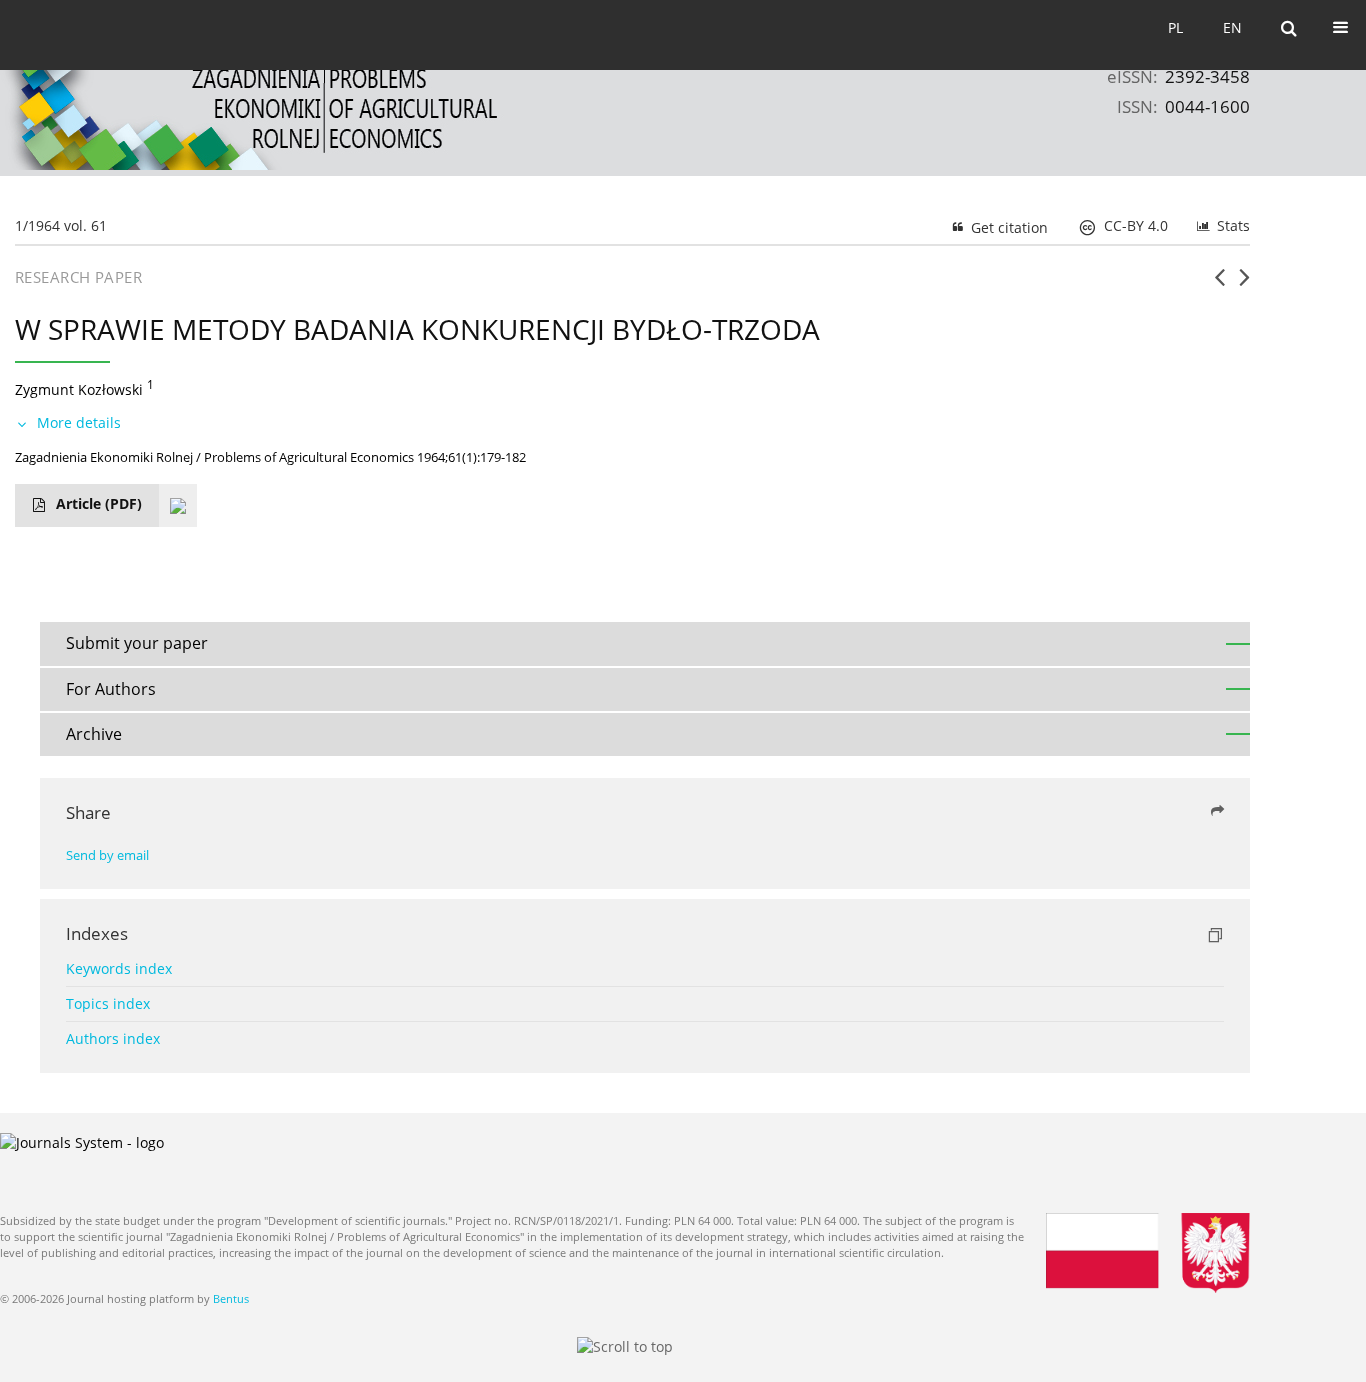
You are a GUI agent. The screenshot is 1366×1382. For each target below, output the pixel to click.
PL (1175, 27)
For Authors (111, 689)
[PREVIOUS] (1219, 285)
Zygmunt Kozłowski (79, 389)
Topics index (108, 1003)
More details (79, 422)
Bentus (231, 1298)
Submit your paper (137, 643)
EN (1232, 27)
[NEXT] (1244, 285)
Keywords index (119, 968)
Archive (94, 734)
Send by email (107, 855)
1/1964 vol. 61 (61, 225)
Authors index (113, 1038)
